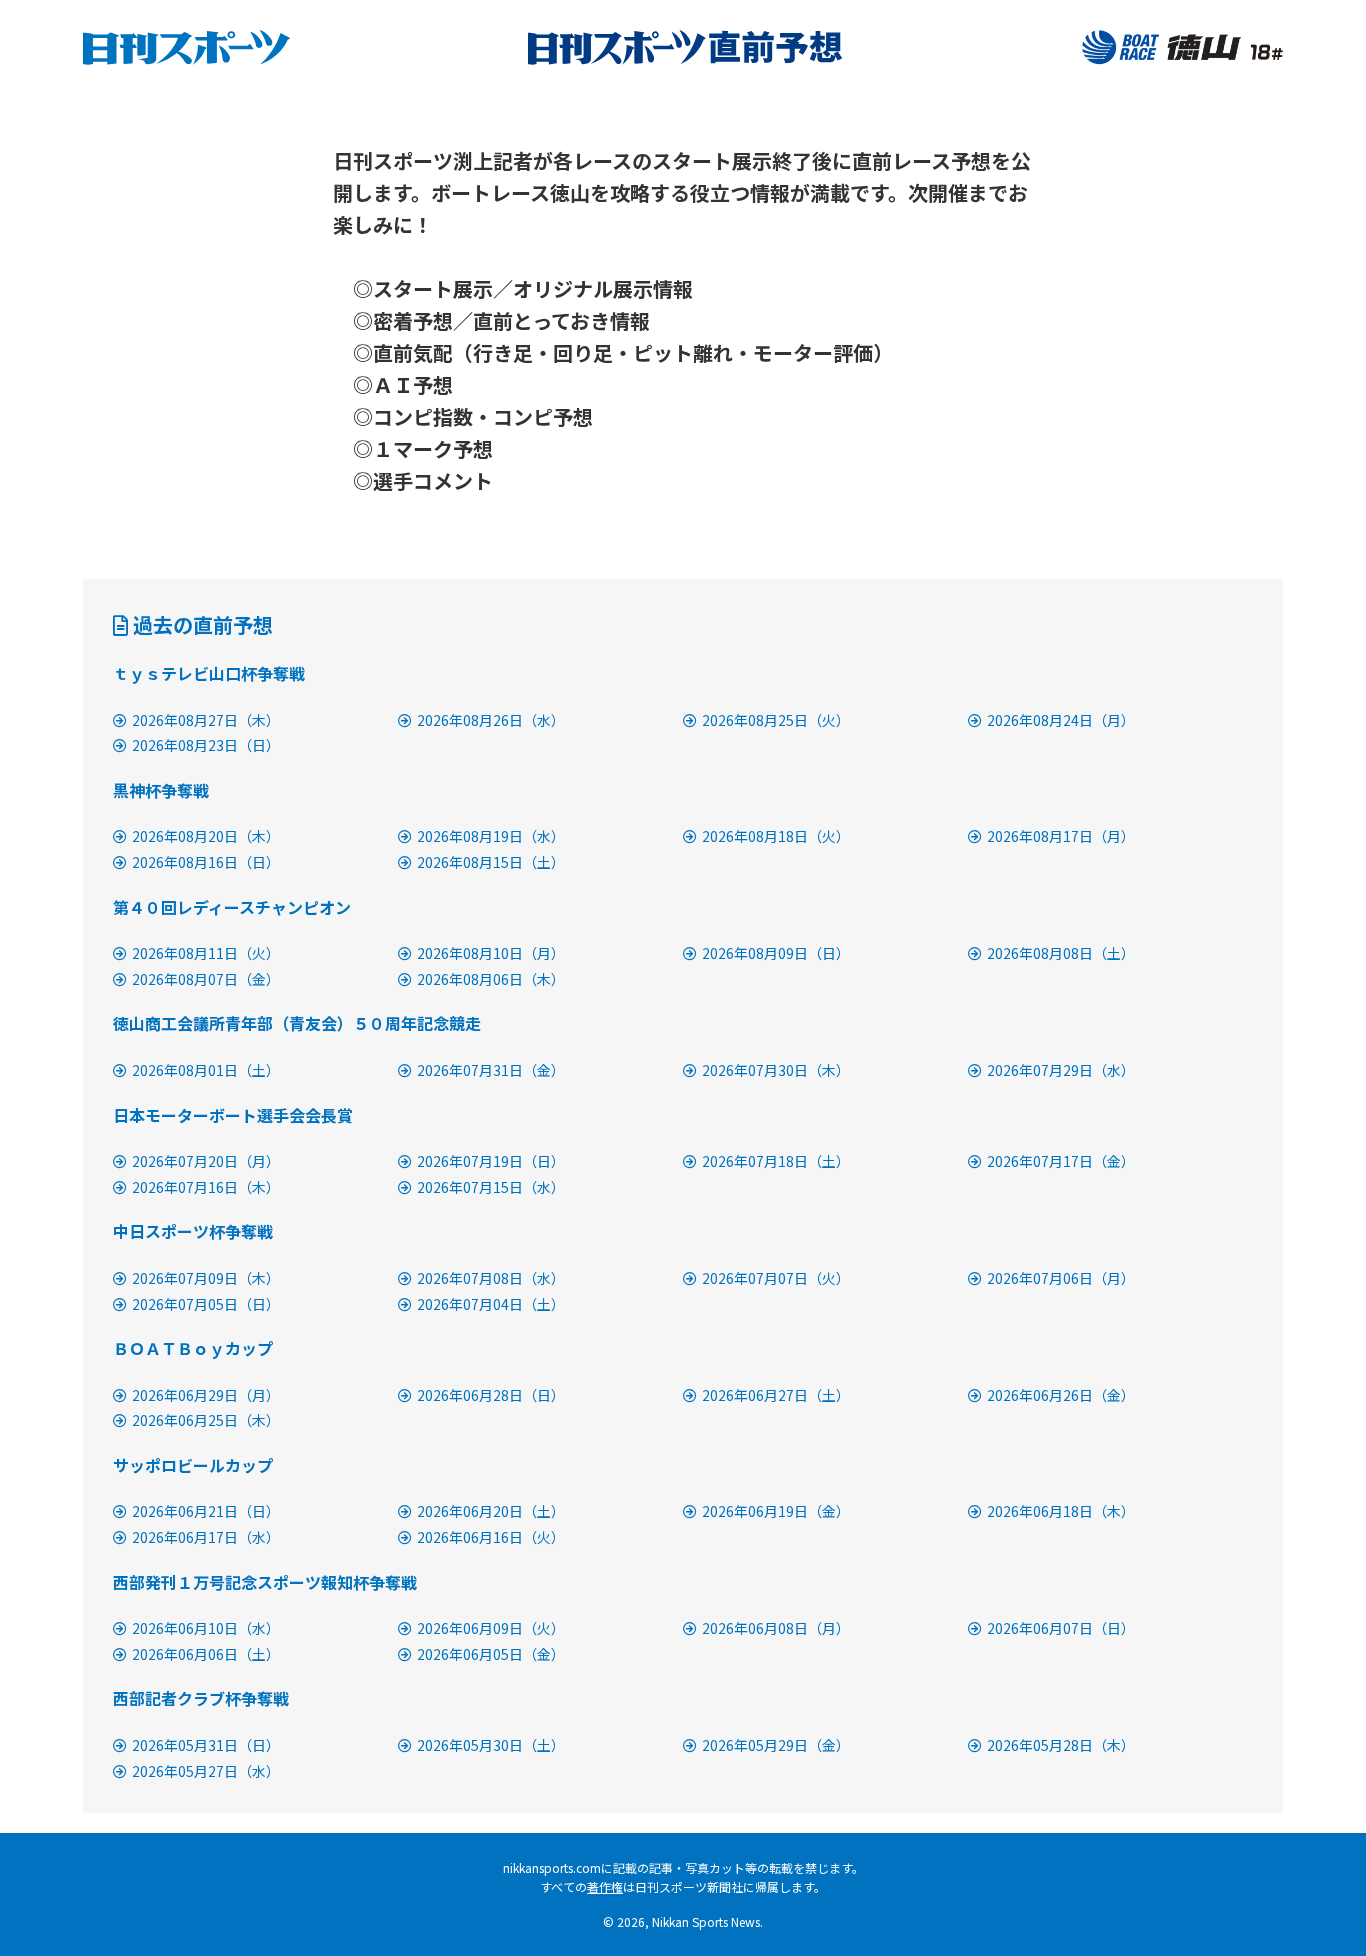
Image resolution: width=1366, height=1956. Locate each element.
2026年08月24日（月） (1061, 720)
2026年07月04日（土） (491, 1304)
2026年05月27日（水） (206, 1771)
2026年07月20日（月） (206, 1161)
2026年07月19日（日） (491, 1161)
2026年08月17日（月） (1061, 836)
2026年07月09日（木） (206, 1278)
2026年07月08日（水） (491, 1278)
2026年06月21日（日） (206, 1511)
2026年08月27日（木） (206, 720)
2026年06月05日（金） (491, 1654)
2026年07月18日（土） (776, 1161)
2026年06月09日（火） (491, 1628)
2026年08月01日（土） (206, 1070)
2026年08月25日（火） (776, 720)
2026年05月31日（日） (206, 1745)
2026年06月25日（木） (206, 1420)
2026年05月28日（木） (1061, 1745)
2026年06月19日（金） (776, 1511)
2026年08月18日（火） (776, 836)
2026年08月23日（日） (206, 745)
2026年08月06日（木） (491, 979)
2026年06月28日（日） (491, 1395)
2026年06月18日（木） (1061, 1511)
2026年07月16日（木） (206, 1187)
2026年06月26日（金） (1061, 1395)
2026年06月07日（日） (1061, 1628)
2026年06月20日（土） (491, 1511)
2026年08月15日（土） (491, 862)
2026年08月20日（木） (206, 836)
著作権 (605, 1886)
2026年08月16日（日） (206, 862)
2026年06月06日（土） (206, 1654)
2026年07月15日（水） (491, 1187)
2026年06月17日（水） (206, 1537)
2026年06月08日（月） (776, 1628)
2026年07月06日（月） (1061, 1278)
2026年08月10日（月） (491, 953)
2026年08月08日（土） (1061, 953)
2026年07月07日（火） (776, 1278)
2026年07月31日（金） (491, 1070)
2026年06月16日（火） (491, 1537)
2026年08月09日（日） (776, 953)
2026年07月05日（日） (206, 1304)
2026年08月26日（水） (491, 720)
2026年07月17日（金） (1061, 1161)
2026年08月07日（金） (206, 979)
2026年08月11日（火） (206, 953)
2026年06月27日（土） (776, 1395)
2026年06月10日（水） (206, 1628)
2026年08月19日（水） (491, 836)
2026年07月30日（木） (776, 1070)
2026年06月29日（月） (206, 1395)
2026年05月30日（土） (491, 1745)
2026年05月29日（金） (776, 1745)
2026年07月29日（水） (1061, 1070)
